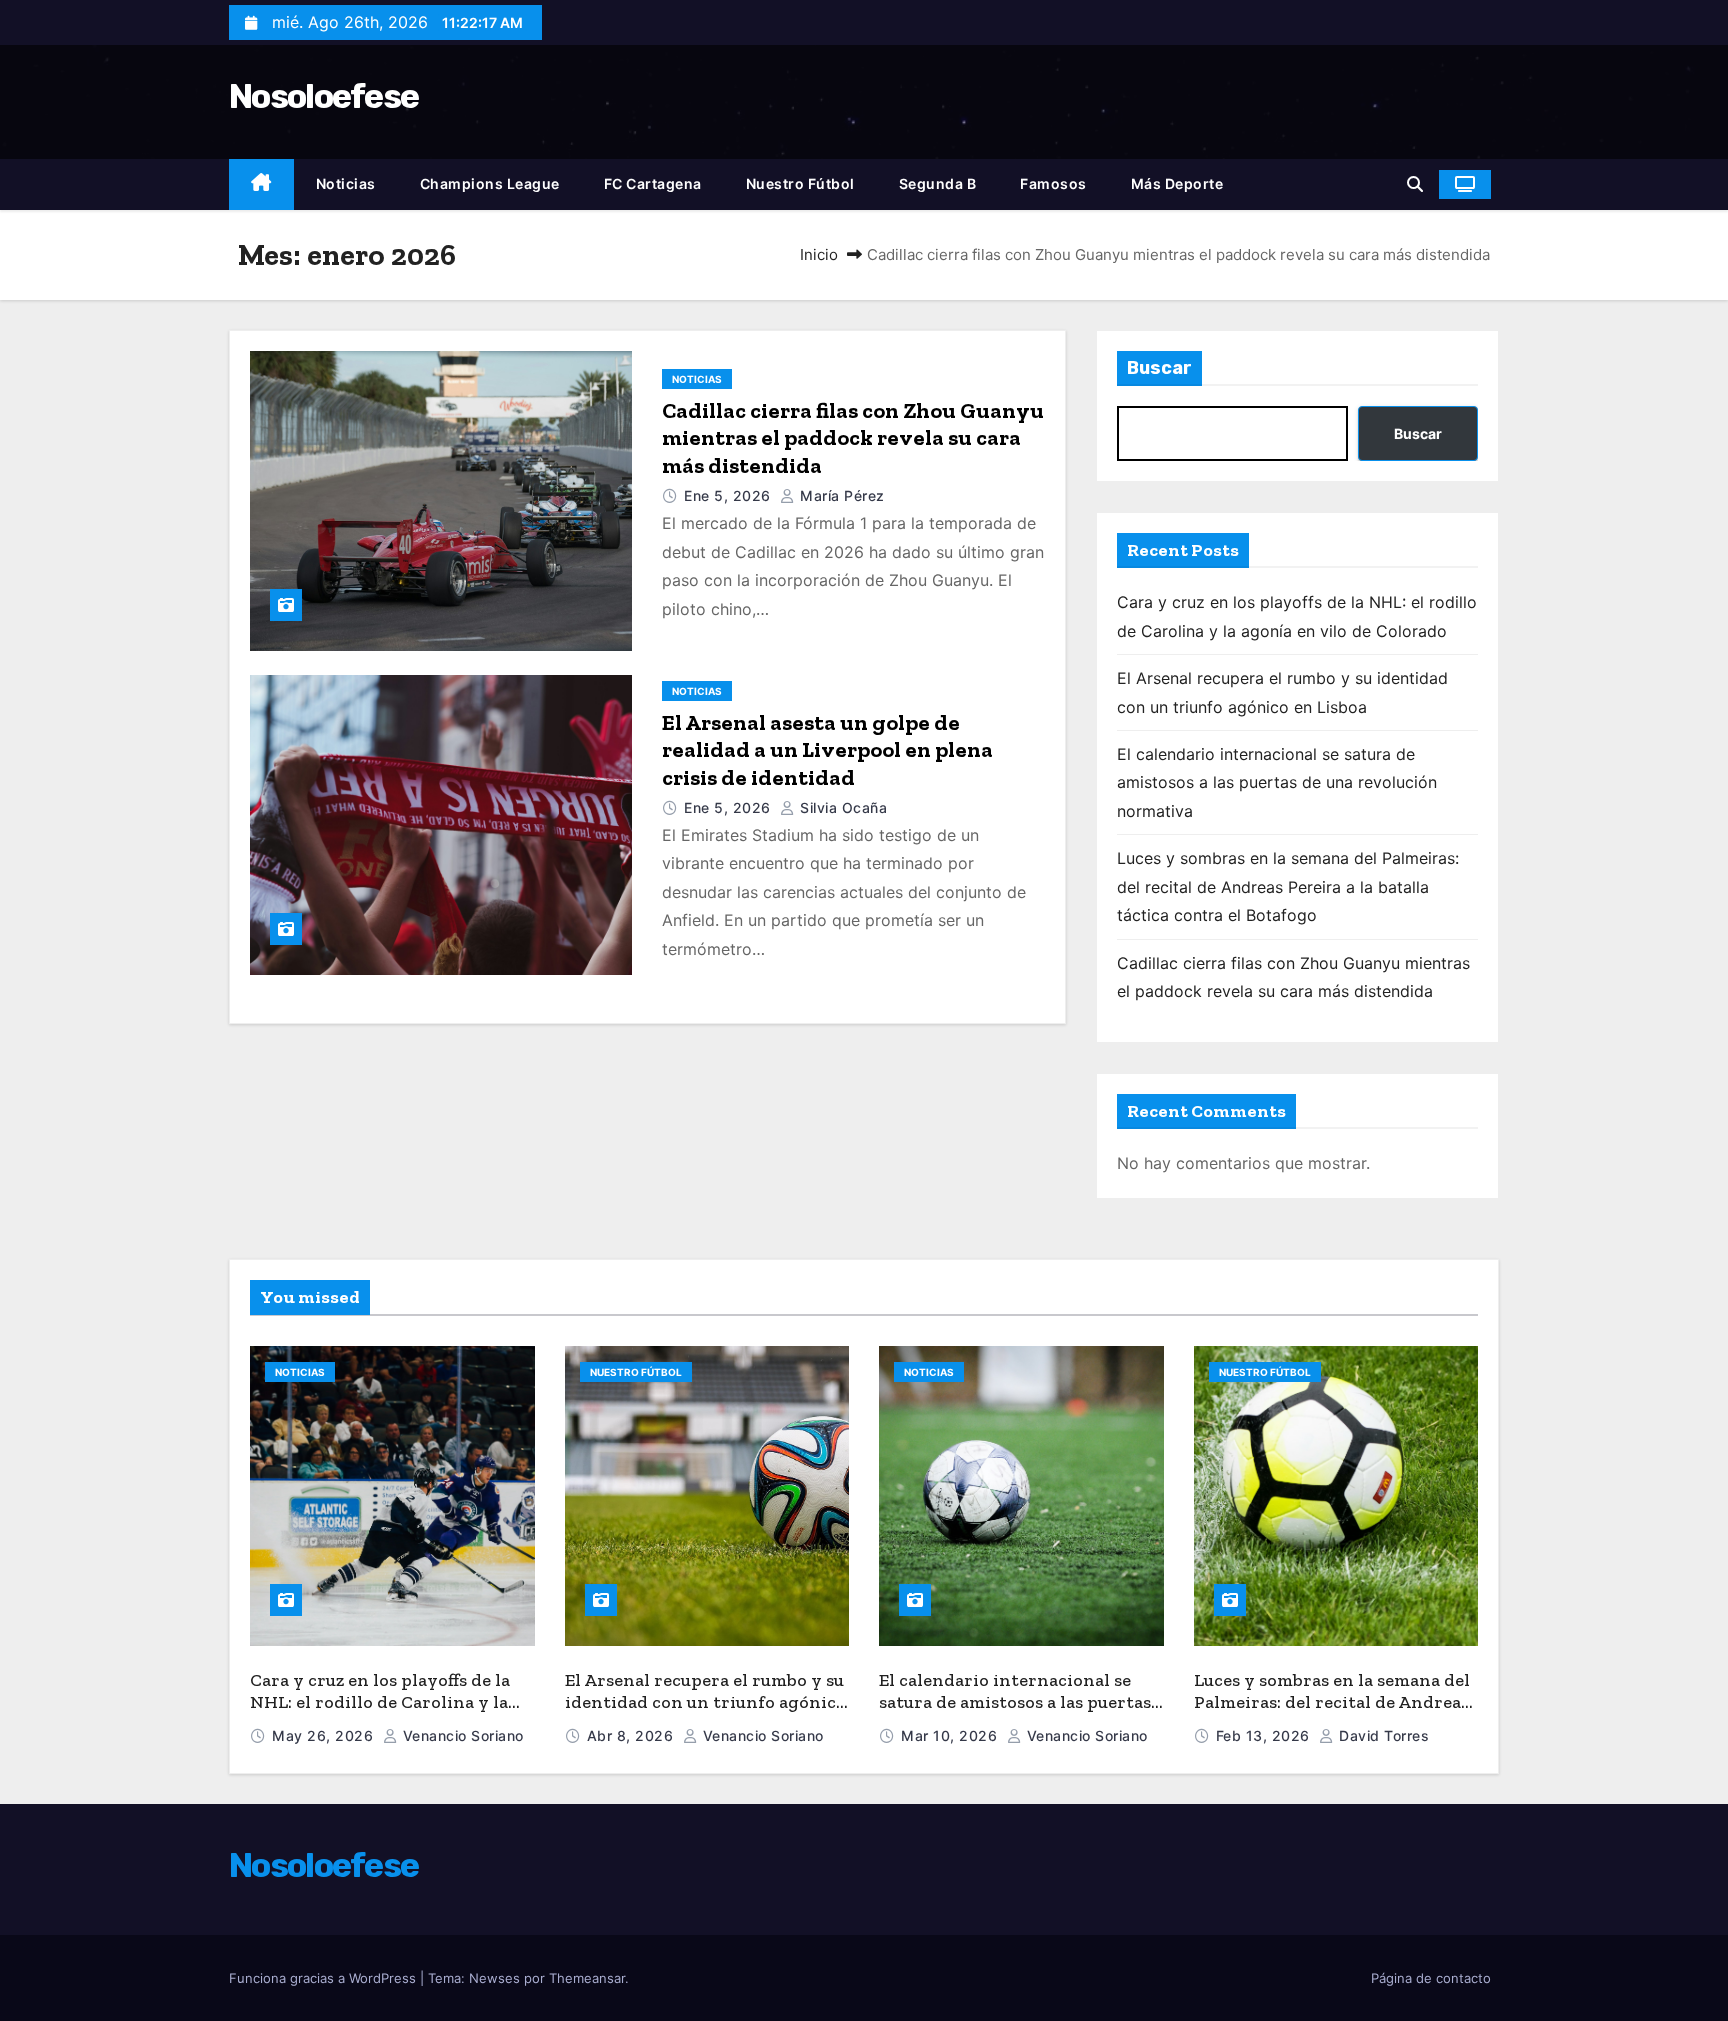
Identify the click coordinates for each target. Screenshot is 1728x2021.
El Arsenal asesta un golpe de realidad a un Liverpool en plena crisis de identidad (827, 750)
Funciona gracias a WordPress (324, 1978)
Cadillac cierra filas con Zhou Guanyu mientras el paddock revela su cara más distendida (853, 438)
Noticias (346, 183)
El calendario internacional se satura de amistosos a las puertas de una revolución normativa (1277, 782)
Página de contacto (1431, 1978)
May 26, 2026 (325, 1735)
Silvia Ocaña (841, 807)
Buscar (1159, 368)
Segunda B (938, 183)
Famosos (1053, 183)
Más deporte (1177, 183)
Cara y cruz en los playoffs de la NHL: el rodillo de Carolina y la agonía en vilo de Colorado (380, 1702)
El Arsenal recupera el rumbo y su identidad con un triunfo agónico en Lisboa (705, 1702)
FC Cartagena (653, 183)
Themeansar (587, 1978)
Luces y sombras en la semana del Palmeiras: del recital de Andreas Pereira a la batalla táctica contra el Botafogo (1288, 886)
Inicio (819, 254)
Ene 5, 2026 (729, 495)
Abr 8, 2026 (632, 1735)
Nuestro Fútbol (800, 183)
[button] (1415, 184)
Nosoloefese (323, 96)
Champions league (490, 183)
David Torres (1382, 1735)
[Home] (261, 184)
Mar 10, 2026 (951, 1735)
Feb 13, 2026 (1265, 1735)
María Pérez (840, 495)
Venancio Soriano (461, 1735)
